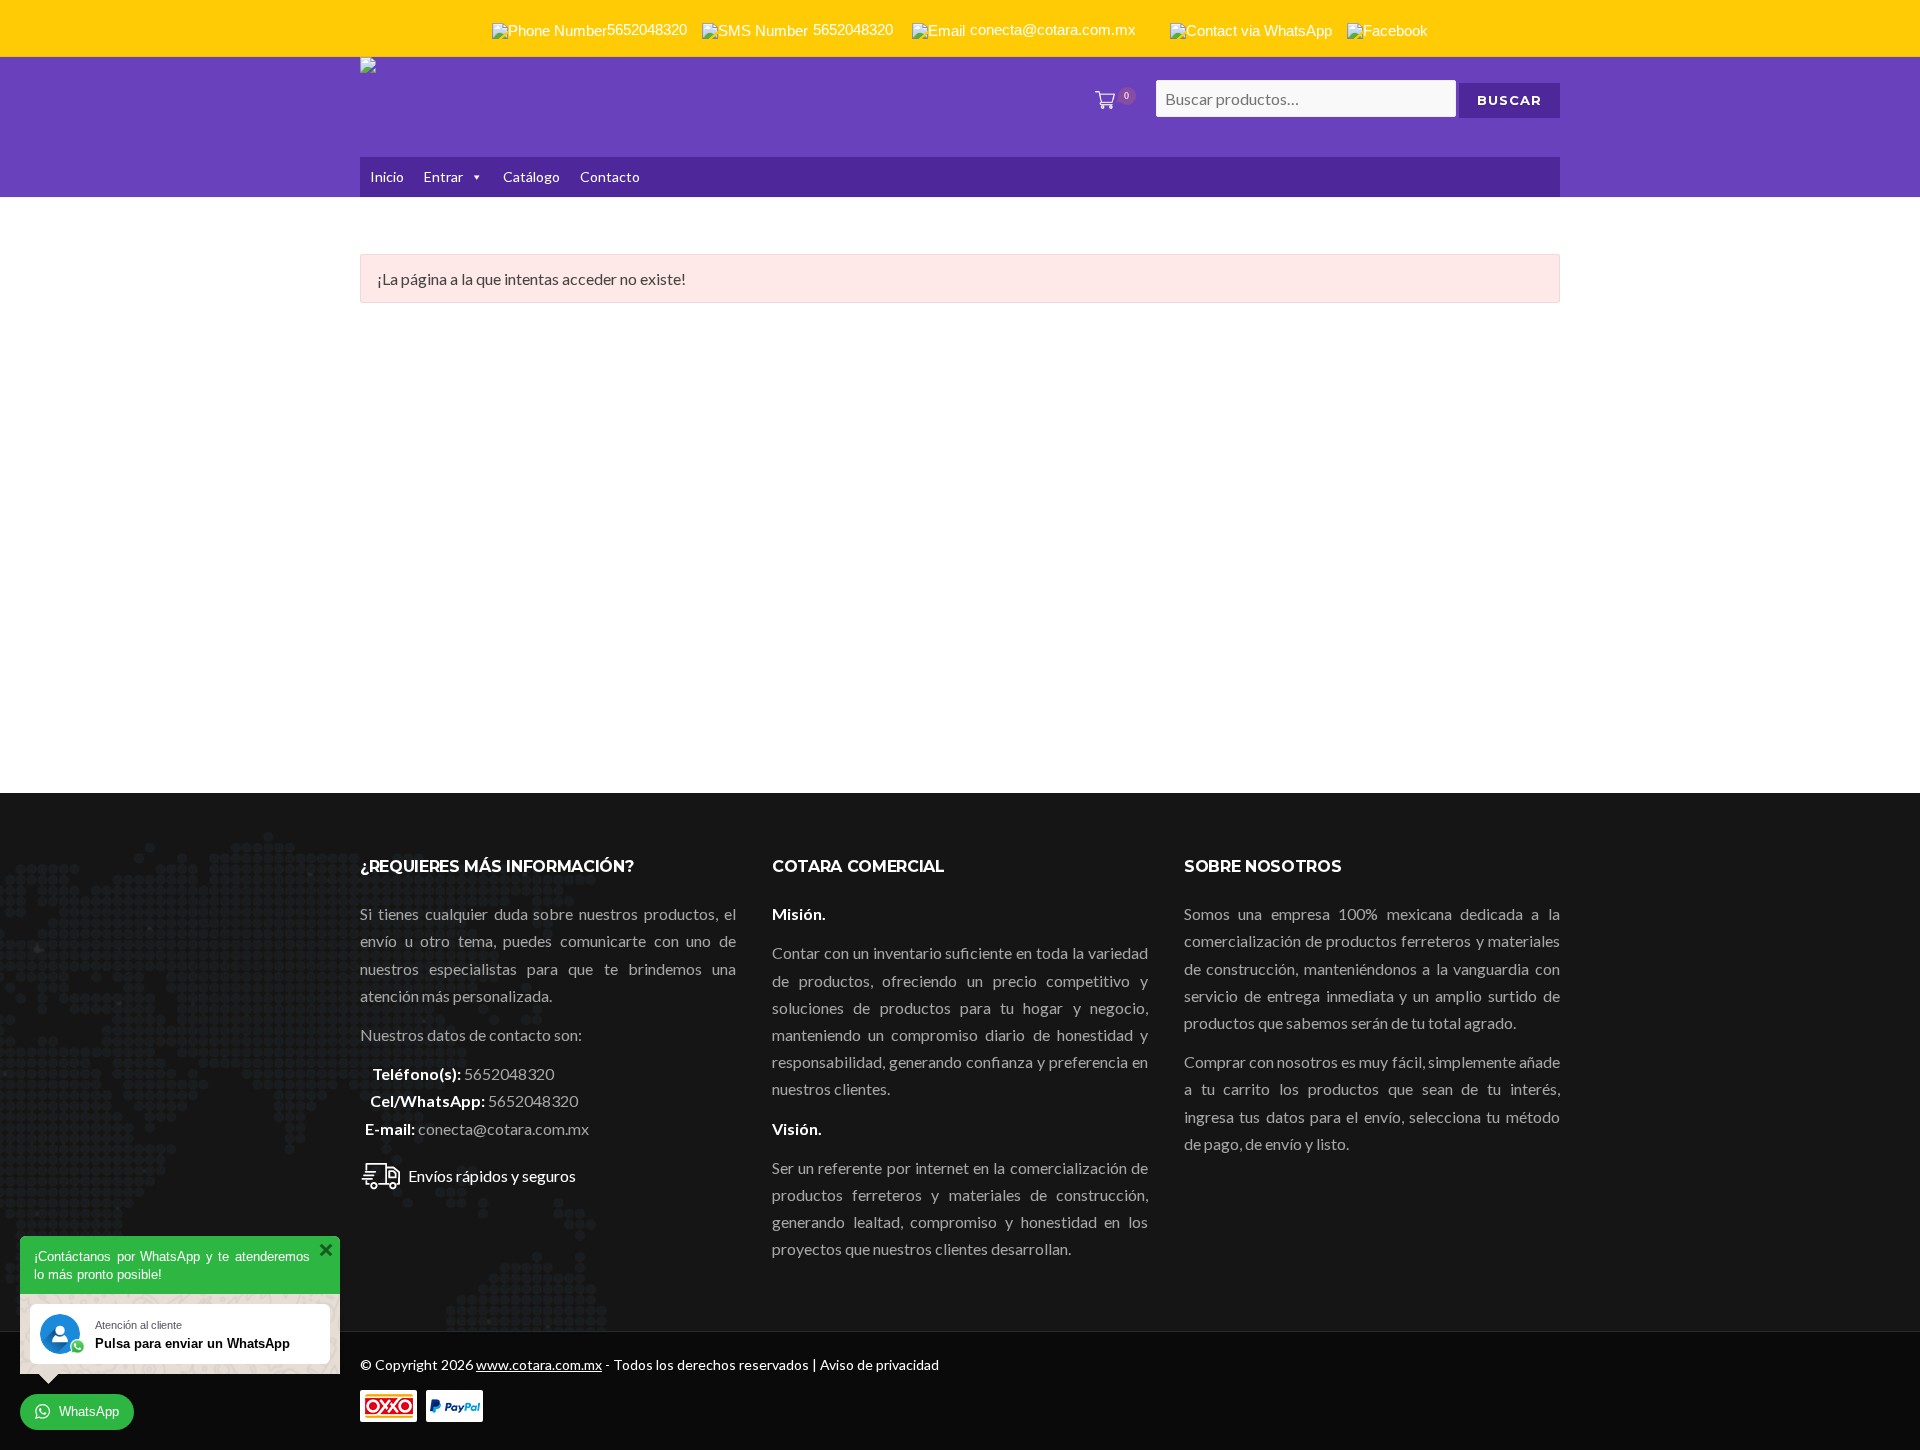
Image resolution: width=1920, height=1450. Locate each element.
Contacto (610, 176)
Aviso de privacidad (879, 1364)
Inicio (387, 176)
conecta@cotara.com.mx (503, 1128)
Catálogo (531, 176)
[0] (1101, 101)
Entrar (443, 176)
